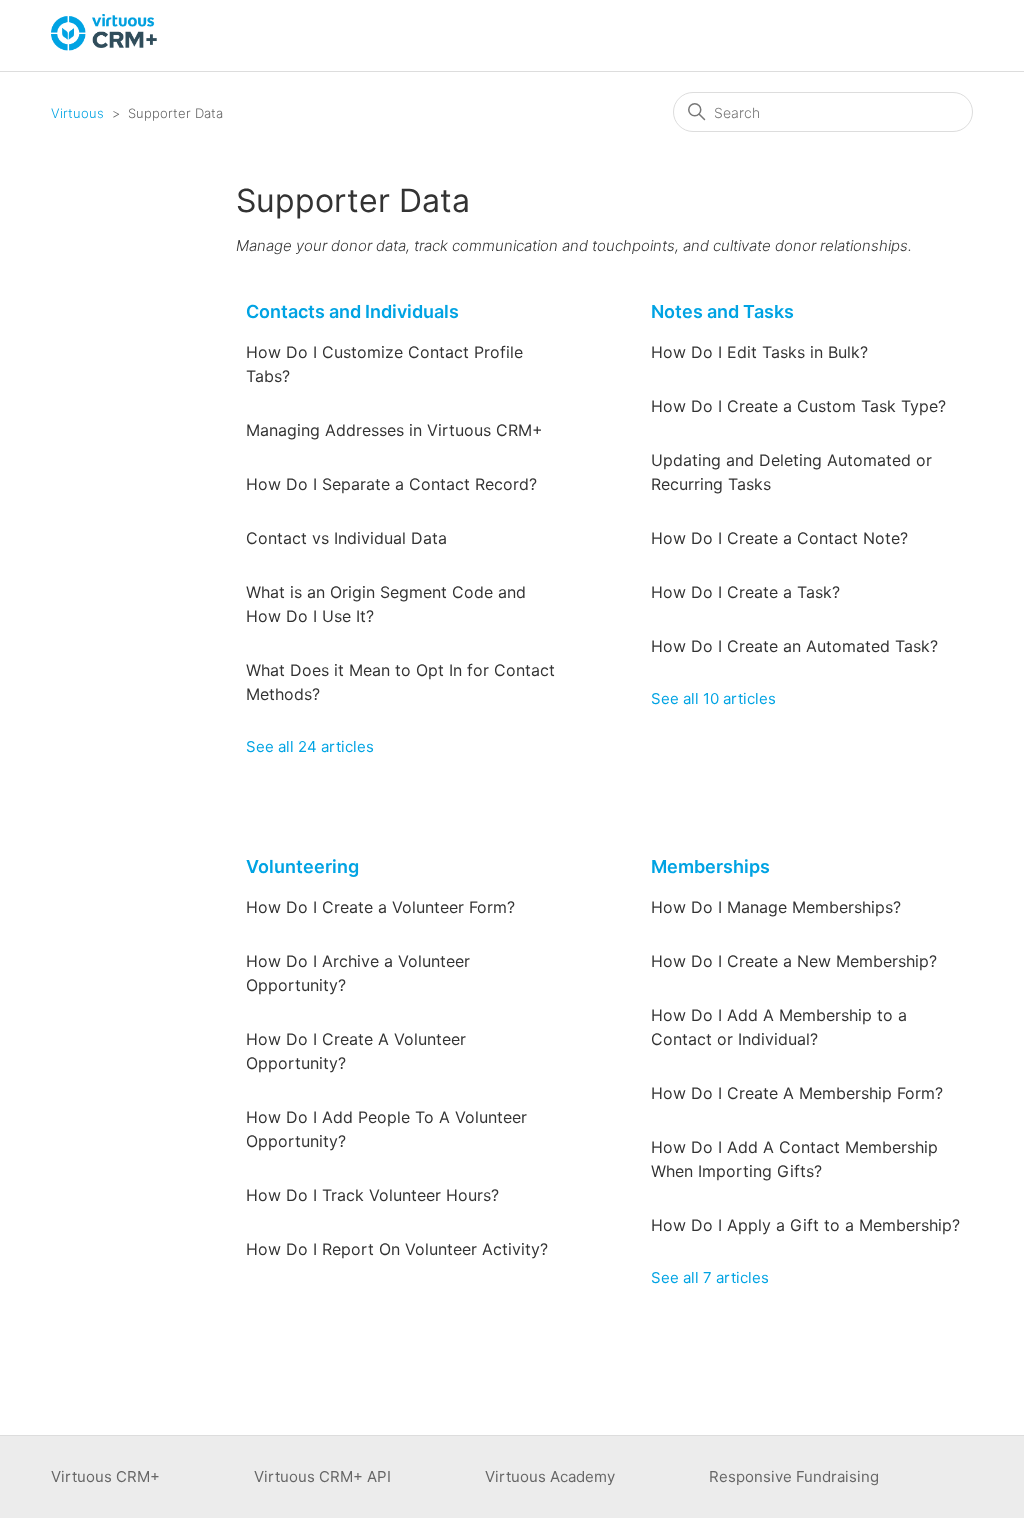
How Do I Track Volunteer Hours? (372, 1195)
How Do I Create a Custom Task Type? (798, 406)
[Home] (105, 45)
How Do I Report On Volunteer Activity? (397, 1249)
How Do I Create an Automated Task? (794, 646)
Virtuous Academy (550, 1476)
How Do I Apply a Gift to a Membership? (805, 1225)
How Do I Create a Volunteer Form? (380, 907)
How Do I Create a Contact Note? (779, 538)
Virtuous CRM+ (105, 1476)
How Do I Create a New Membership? (794, 961)
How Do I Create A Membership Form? (797, 1093)
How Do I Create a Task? (745, 592)
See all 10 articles (713, 698)
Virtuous (77, 113)
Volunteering (302, 866)
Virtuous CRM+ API (322, 1476)
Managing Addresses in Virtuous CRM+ (394, 430)
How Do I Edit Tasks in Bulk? (759, 352)
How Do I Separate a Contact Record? (391, 484)
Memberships (710, 866)
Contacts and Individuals (352, 311)
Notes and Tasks (722, 311)
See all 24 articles (310, 746)
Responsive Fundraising (794, 1476)
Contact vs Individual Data (346, 538)
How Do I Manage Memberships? (776, 907)
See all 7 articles (710, 1277)
